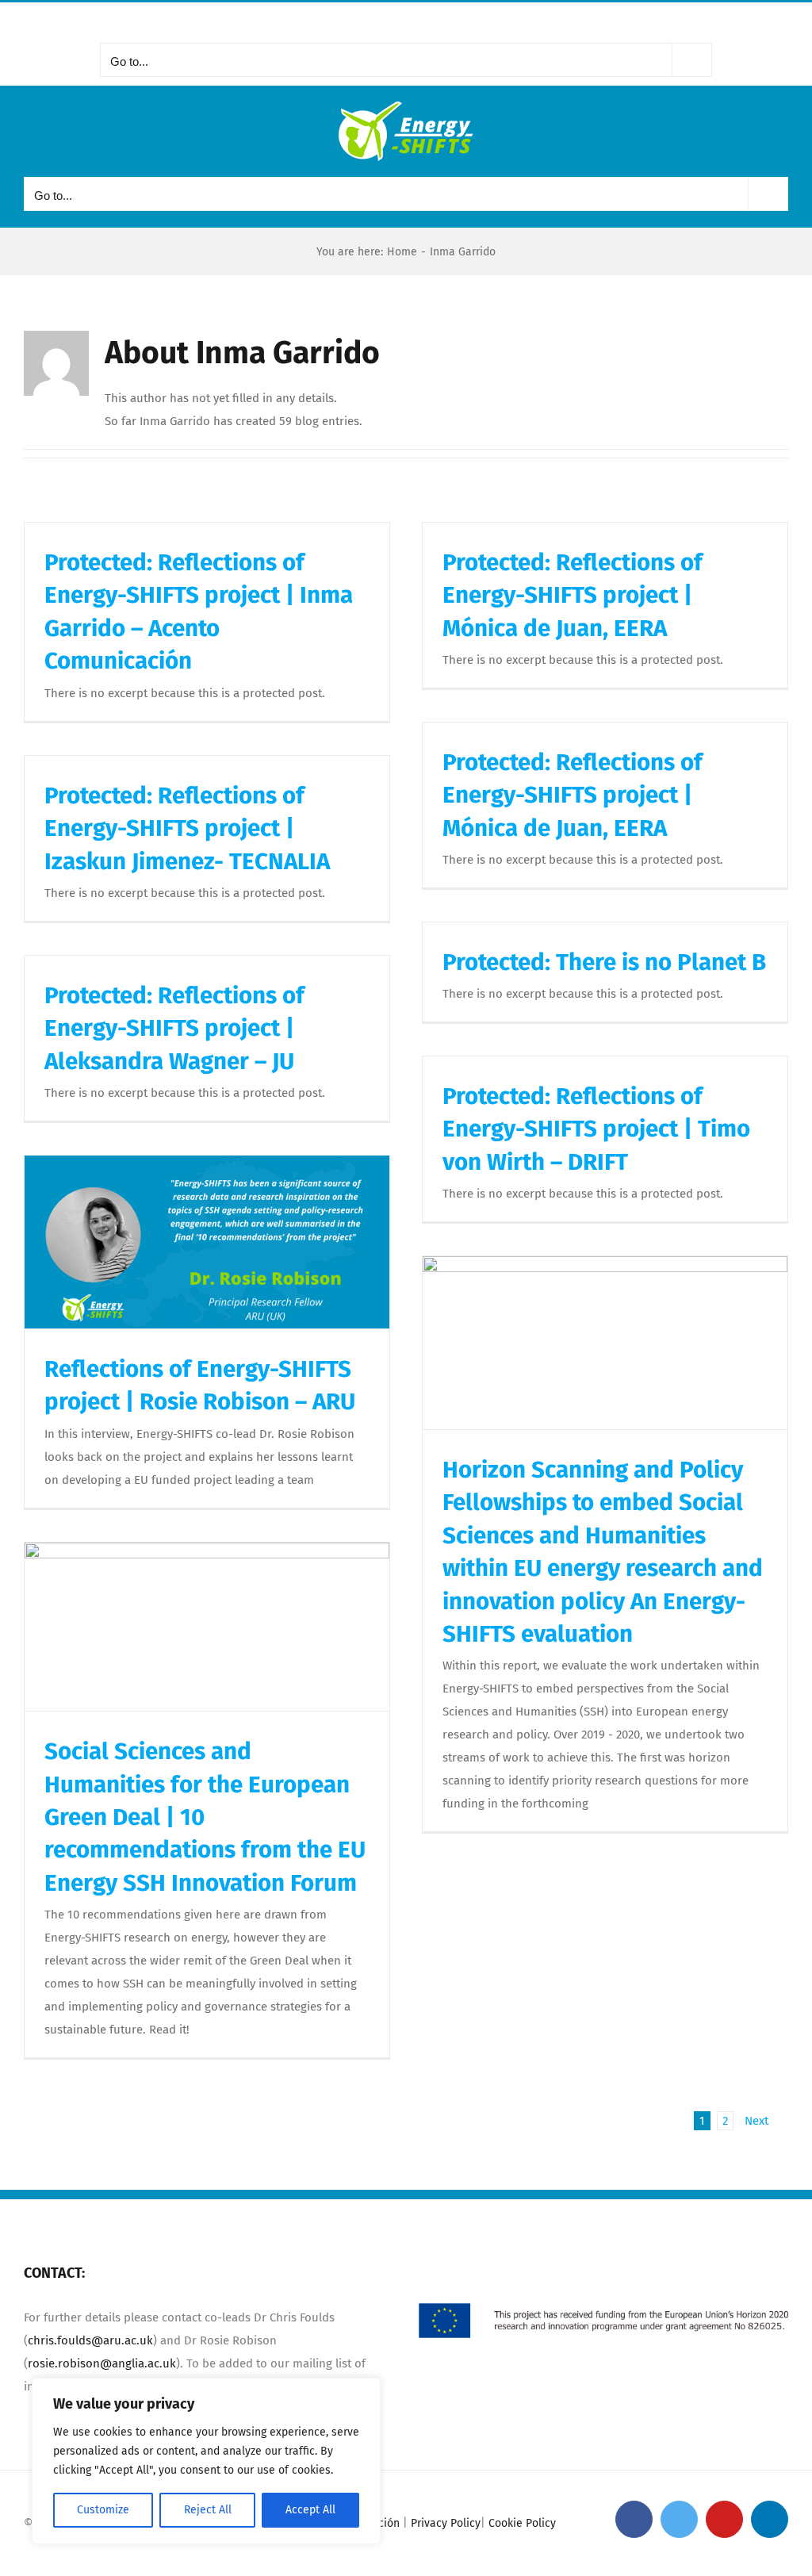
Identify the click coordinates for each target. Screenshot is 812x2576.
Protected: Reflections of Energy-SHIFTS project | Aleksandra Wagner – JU (174, 1028)
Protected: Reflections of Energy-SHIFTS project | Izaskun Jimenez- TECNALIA (187, 828)
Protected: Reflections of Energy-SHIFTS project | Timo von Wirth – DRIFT (596, 1129)
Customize (103, 2510)
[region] (206, 2461)
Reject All (208, 2510)
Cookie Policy (522, 2523)
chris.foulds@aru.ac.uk (90, 2340)
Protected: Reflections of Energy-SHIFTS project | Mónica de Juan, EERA (573, 595)
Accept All (310, 2510)
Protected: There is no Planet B (604, 962)
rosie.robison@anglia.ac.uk (102, 2363)
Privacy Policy (446, 2523)
